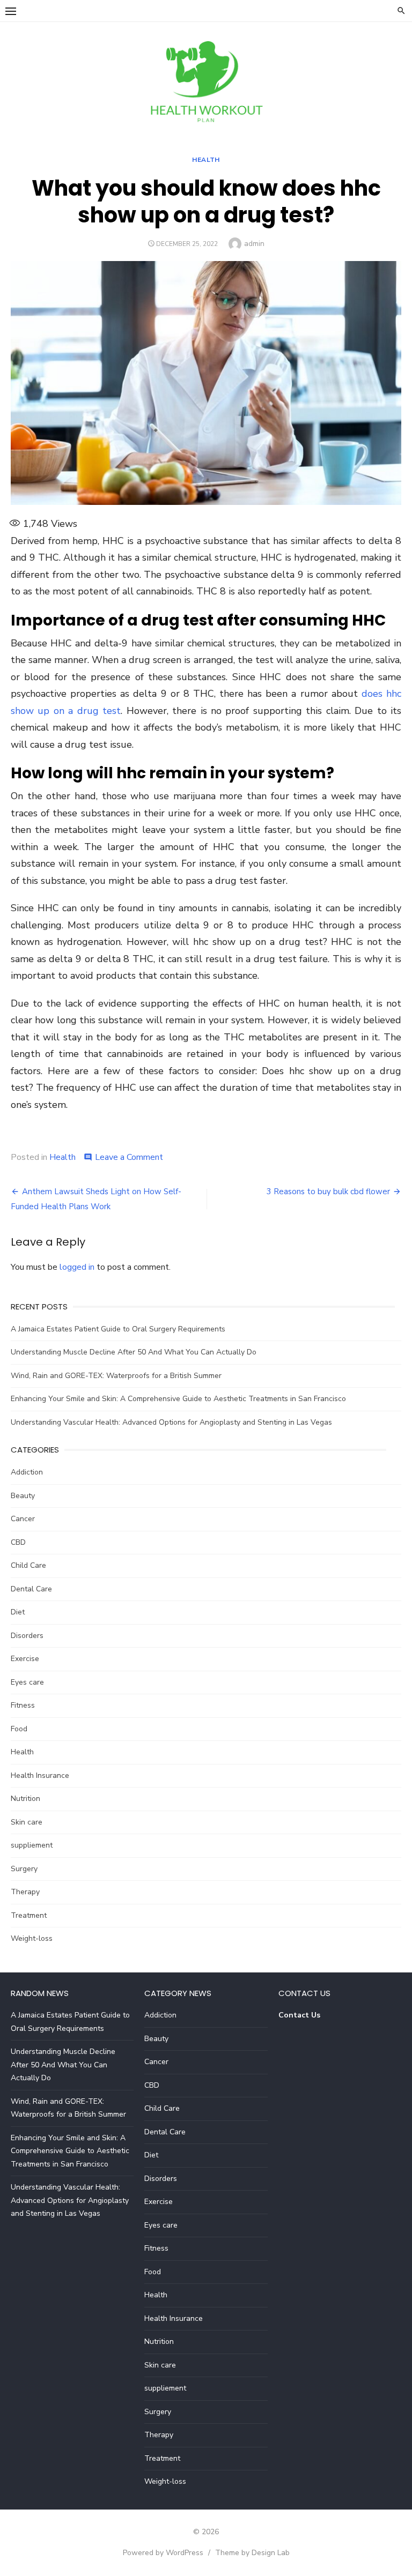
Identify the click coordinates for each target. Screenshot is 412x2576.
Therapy (25, 1892)
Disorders (27, 1636)
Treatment (29, 1915)
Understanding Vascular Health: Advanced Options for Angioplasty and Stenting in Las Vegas (171, 1422)
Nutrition (25, 1799)
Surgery (24, 1869)
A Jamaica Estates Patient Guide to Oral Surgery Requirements (118, 1329)
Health (206, 160)
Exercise (25, 1659)
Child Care (28, 1565)
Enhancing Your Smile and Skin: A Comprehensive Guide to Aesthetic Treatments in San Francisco (178, 1399)
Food (19, 1729)
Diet (18, 1612)
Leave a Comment (129, 1157)
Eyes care (27, 1682)
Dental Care (31, 1589)
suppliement (32, 1845)
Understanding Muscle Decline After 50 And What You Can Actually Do (134, 1352)
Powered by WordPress (163, 2553)
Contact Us (299, 2015)
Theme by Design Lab (252, 2553)
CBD (18, 1542)
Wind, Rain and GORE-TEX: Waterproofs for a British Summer (116, 1376)
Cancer (23, 1519)
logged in (77, 1267)
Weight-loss (32, 1938)
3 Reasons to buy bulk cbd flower (328, 1192)
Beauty (23, 1496)
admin (254, 244)
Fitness (23, 1705)
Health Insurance (40, 1775)
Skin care (27, 1822)
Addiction (27, 1472)
